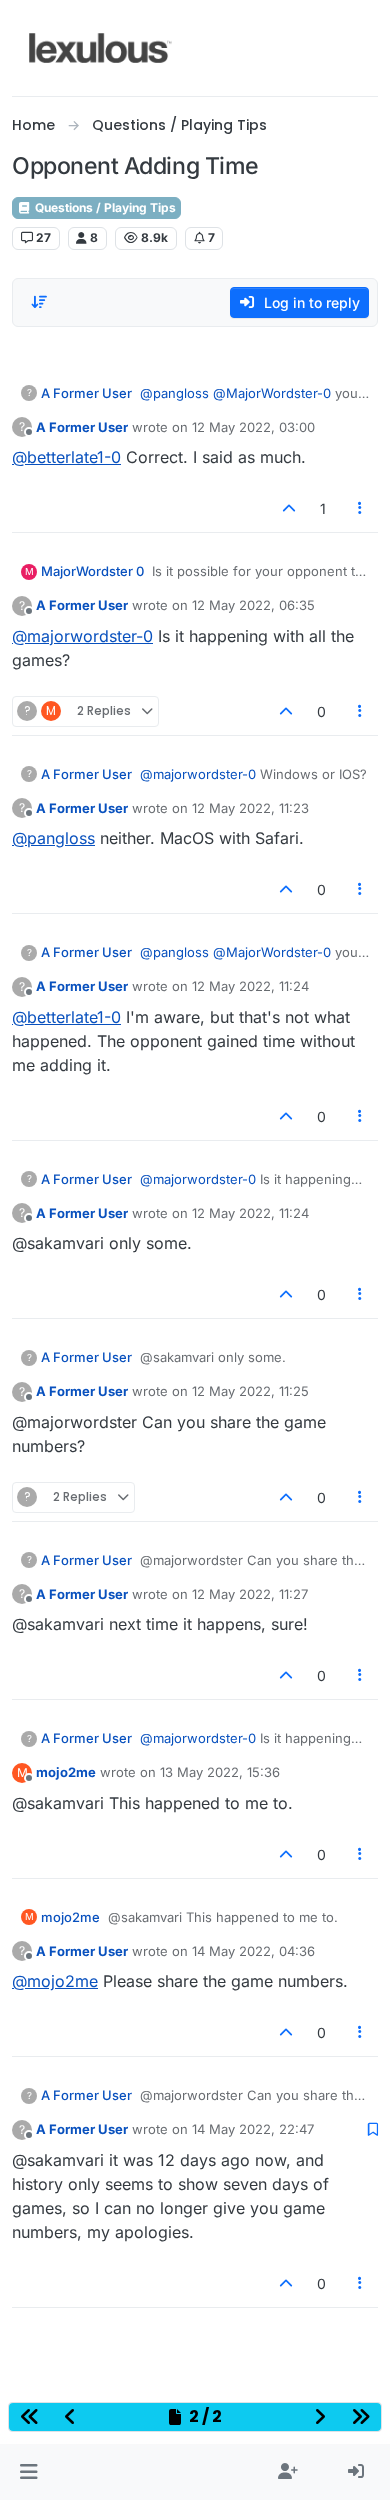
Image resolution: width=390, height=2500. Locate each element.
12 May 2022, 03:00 (253, 427)
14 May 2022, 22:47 (253, 2129)
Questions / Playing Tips (104, 207)
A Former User (86, 393)
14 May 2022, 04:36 (253, 1951)
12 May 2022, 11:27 (250, 1594)
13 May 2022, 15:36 (220, 1772)
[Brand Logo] (100, 48)
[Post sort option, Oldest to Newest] (39, 302)
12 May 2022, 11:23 (250, 808)
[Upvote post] (289, 508)
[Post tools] (361, 508)
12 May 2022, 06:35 (253, 605)
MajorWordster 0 (92, 571)
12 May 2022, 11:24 (250, 986)
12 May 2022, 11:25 (250, 1391)
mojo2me (66, 1772)
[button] (28, 2472)
